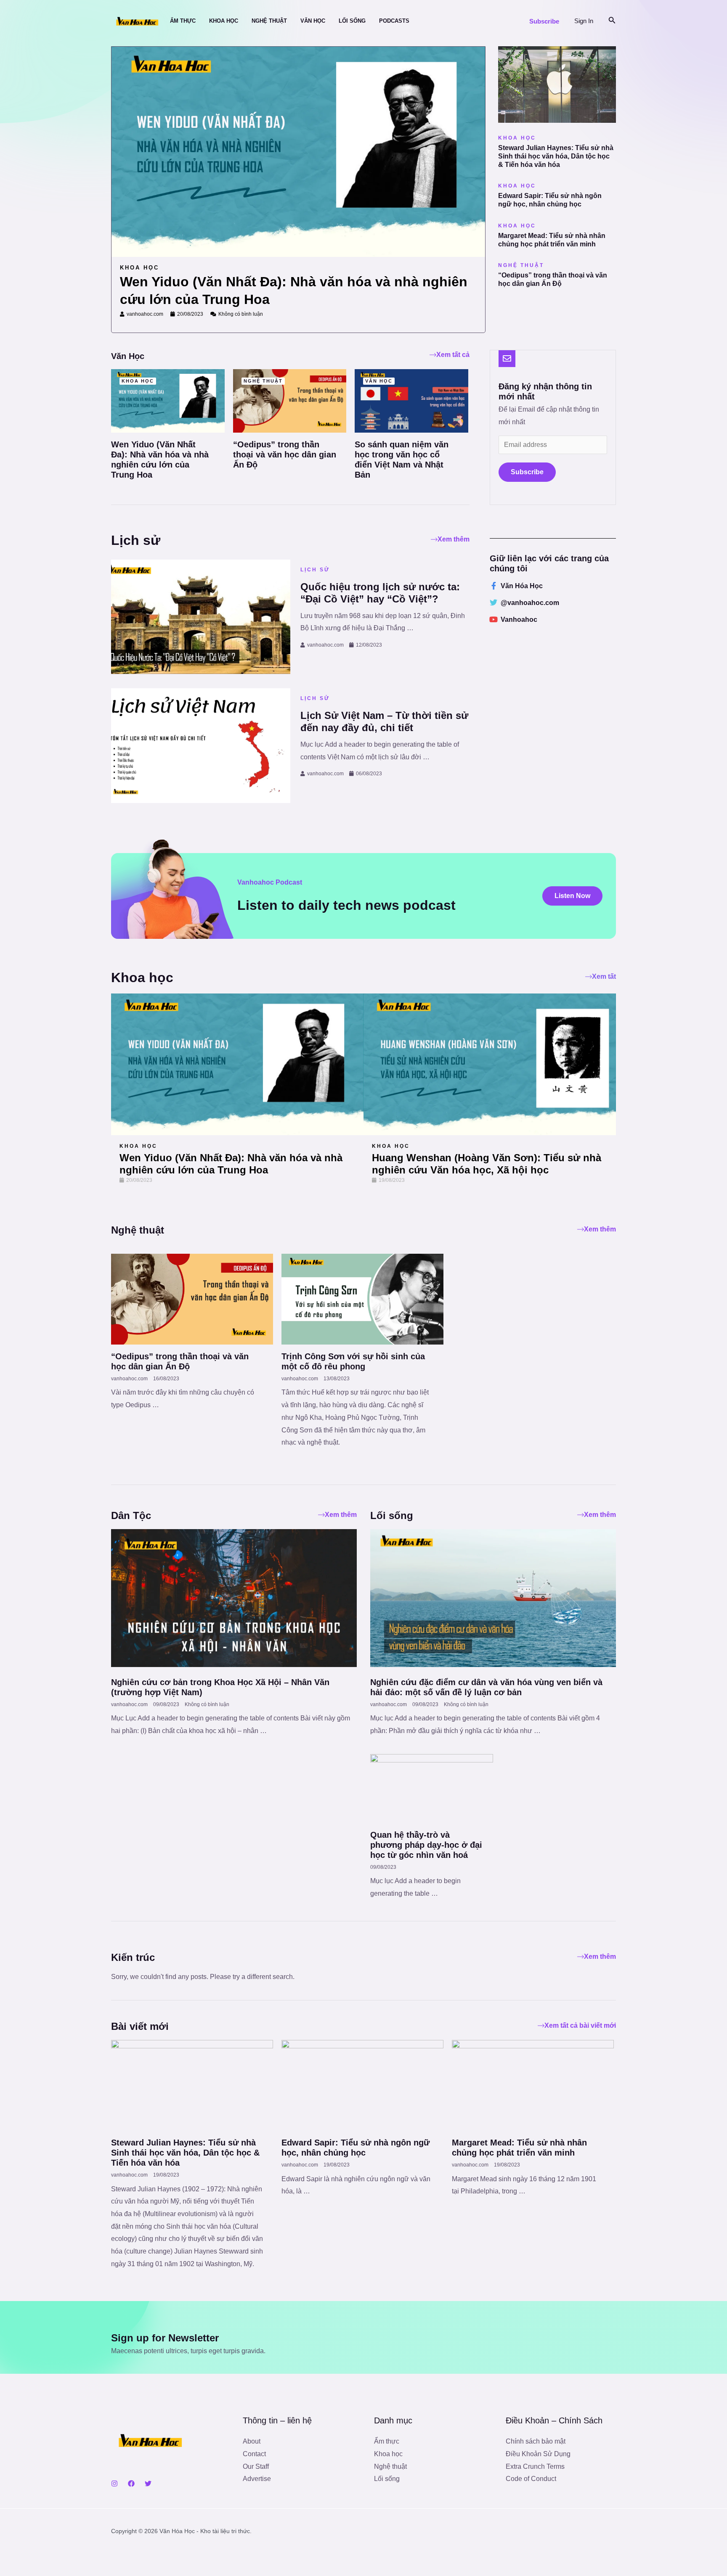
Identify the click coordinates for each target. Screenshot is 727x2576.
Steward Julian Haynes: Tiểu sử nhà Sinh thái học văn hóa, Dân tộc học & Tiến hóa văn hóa (556, 156)
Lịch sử (315, 570)
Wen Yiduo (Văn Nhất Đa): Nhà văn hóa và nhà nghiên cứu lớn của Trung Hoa (231, 1164)
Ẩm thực (387, 2441)
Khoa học (138, 1146)
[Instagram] (114, 2484)
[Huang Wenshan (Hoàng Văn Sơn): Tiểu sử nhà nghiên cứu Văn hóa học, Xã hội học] (490, 1064)
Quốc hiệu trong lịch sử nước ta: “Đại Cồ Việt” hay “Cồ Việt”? (380, 593)
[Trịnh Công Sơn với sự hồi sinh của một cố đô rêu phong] (362, 1299)
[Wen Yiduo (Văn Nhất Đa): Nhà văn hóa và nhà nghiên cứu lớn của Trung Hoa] (168, 400)
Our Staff (256, 2466)
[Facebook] (131, 2484)
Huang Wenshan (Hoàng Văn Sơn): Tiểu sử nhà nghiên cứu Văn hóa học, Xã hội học (487, 1164)
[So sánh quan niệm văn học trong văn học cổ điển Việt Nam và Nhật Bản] (411, 400)
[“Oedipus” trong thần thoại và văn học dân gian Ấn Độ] (290, 400)
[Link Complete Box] (298, 183)
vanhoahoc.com (325, 645)
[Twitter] (148, 2484)
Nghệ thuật (390, 2466)
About (252, 2441)
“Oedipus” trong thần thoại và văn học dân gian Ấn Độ (285, 454)
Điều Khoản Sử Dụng (538, 2454)
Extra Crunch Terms (535, 2466)
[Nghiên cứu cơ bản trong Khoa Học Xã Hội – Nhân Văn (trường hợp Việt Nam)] (234, 1597)
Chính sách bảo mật (536, 2441)
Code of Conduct (531, 2479)
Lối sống (387, 2479)
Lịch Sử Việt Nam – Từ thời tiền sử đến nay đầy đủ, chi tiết (384, 721)
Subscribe (527, 472)
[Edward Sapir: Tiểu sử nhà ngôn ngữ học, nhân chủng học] (362, 2085)
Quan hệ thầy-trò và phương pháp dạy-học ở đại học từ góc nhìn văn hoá (426, 1845)
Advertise (257, 2479)
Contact (254, 2454)
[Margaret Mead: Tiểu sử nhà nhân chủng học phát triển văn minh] (533, 2085)
